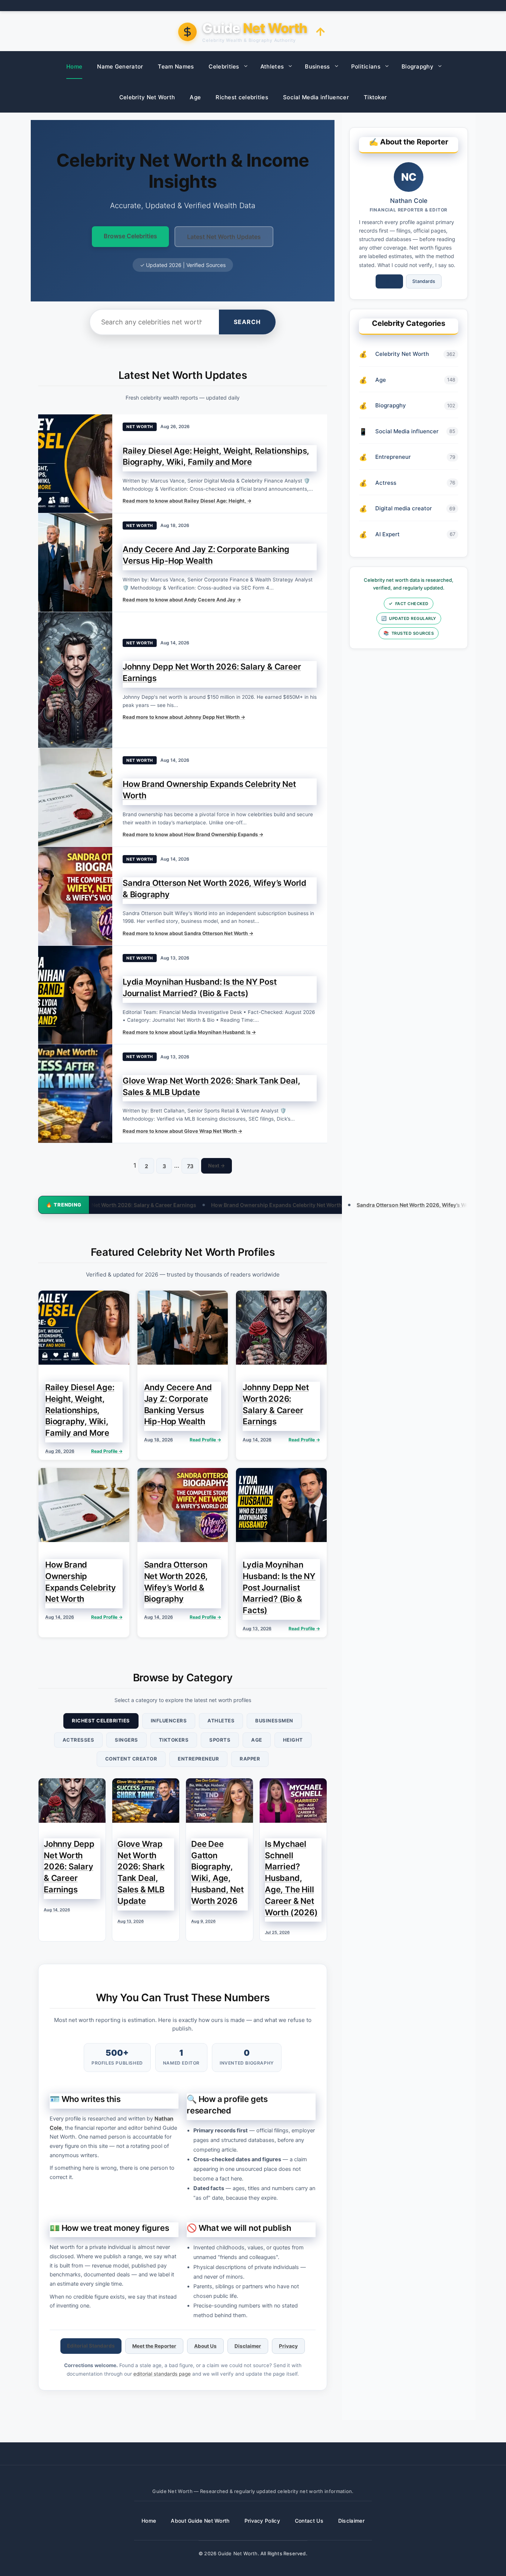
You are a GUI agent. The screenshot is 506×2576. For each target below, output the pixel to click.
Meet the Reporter (154, 2346)
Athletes (272, 66)
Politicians (366, 66)
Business (317, 66)
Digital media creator (404, 508)
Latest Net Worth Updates (224, 237)
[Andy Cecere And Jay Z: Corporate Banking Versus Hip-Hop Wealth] (75, 563)
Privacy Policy (262, 2521)
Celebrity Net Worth (147, 97)
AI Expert (387, 534)
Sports (220, 1740)
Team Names (176, 66)
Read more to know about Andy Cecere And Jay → (182, 600)
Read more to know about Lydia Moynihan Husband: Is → (189, 1032)
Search (247, 322)
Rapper (250, 1759)
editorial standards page (162, 2374)
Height (293, 1740)
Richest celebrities (242, 97)
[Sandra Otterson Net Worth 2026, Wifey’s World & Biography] (75, 896)
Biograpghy (417, 66)
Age (195, 97)
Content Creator (131, 1759)
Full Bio (389, 281)
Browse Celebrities (130, 236)
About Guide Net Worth (200, 2521)
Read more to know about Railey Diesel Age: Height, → (187, 501)
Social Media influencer (316, 97)
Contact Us (309, 2521)
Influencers (169, 1721)
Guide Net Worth (238, 2553)
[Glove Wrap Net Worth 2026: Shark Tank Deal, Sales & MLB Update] (75, 1094)
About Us (205, 2346)
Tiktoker (375, 97)
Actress (386, 483)
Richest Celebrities (101, 1721)
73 (190, 1166)
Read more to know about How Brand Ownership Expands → (193, 834)
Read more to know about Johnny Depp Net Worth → (184, 717)
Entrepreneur (198, 1759)
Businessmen (274, 1721)
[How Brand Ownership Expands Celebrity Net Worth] (75, 797)
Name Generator (120, 66)
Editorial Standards (91, 2346)
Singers (126, 1740)
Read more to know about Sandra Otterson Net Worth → (188, 933)
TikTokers (174, 1740)
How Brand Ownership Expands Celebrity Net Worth (170, 1205)
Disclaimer (248, 2346)
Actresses (79, 1740)
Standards (424, 281)
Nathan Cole (409, 201)
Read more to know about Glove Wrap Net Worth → (182, 1131)
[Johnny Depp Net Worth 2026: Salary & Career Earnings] (75, 680)
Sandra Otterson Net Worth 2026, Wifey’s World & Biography (326, 1205)
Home (74, 66)
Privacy (288, 2346)
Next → (217, 1165)
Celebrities (224, 66)
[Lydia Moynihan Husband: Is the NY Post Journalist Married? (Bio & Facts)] (75, 995)
